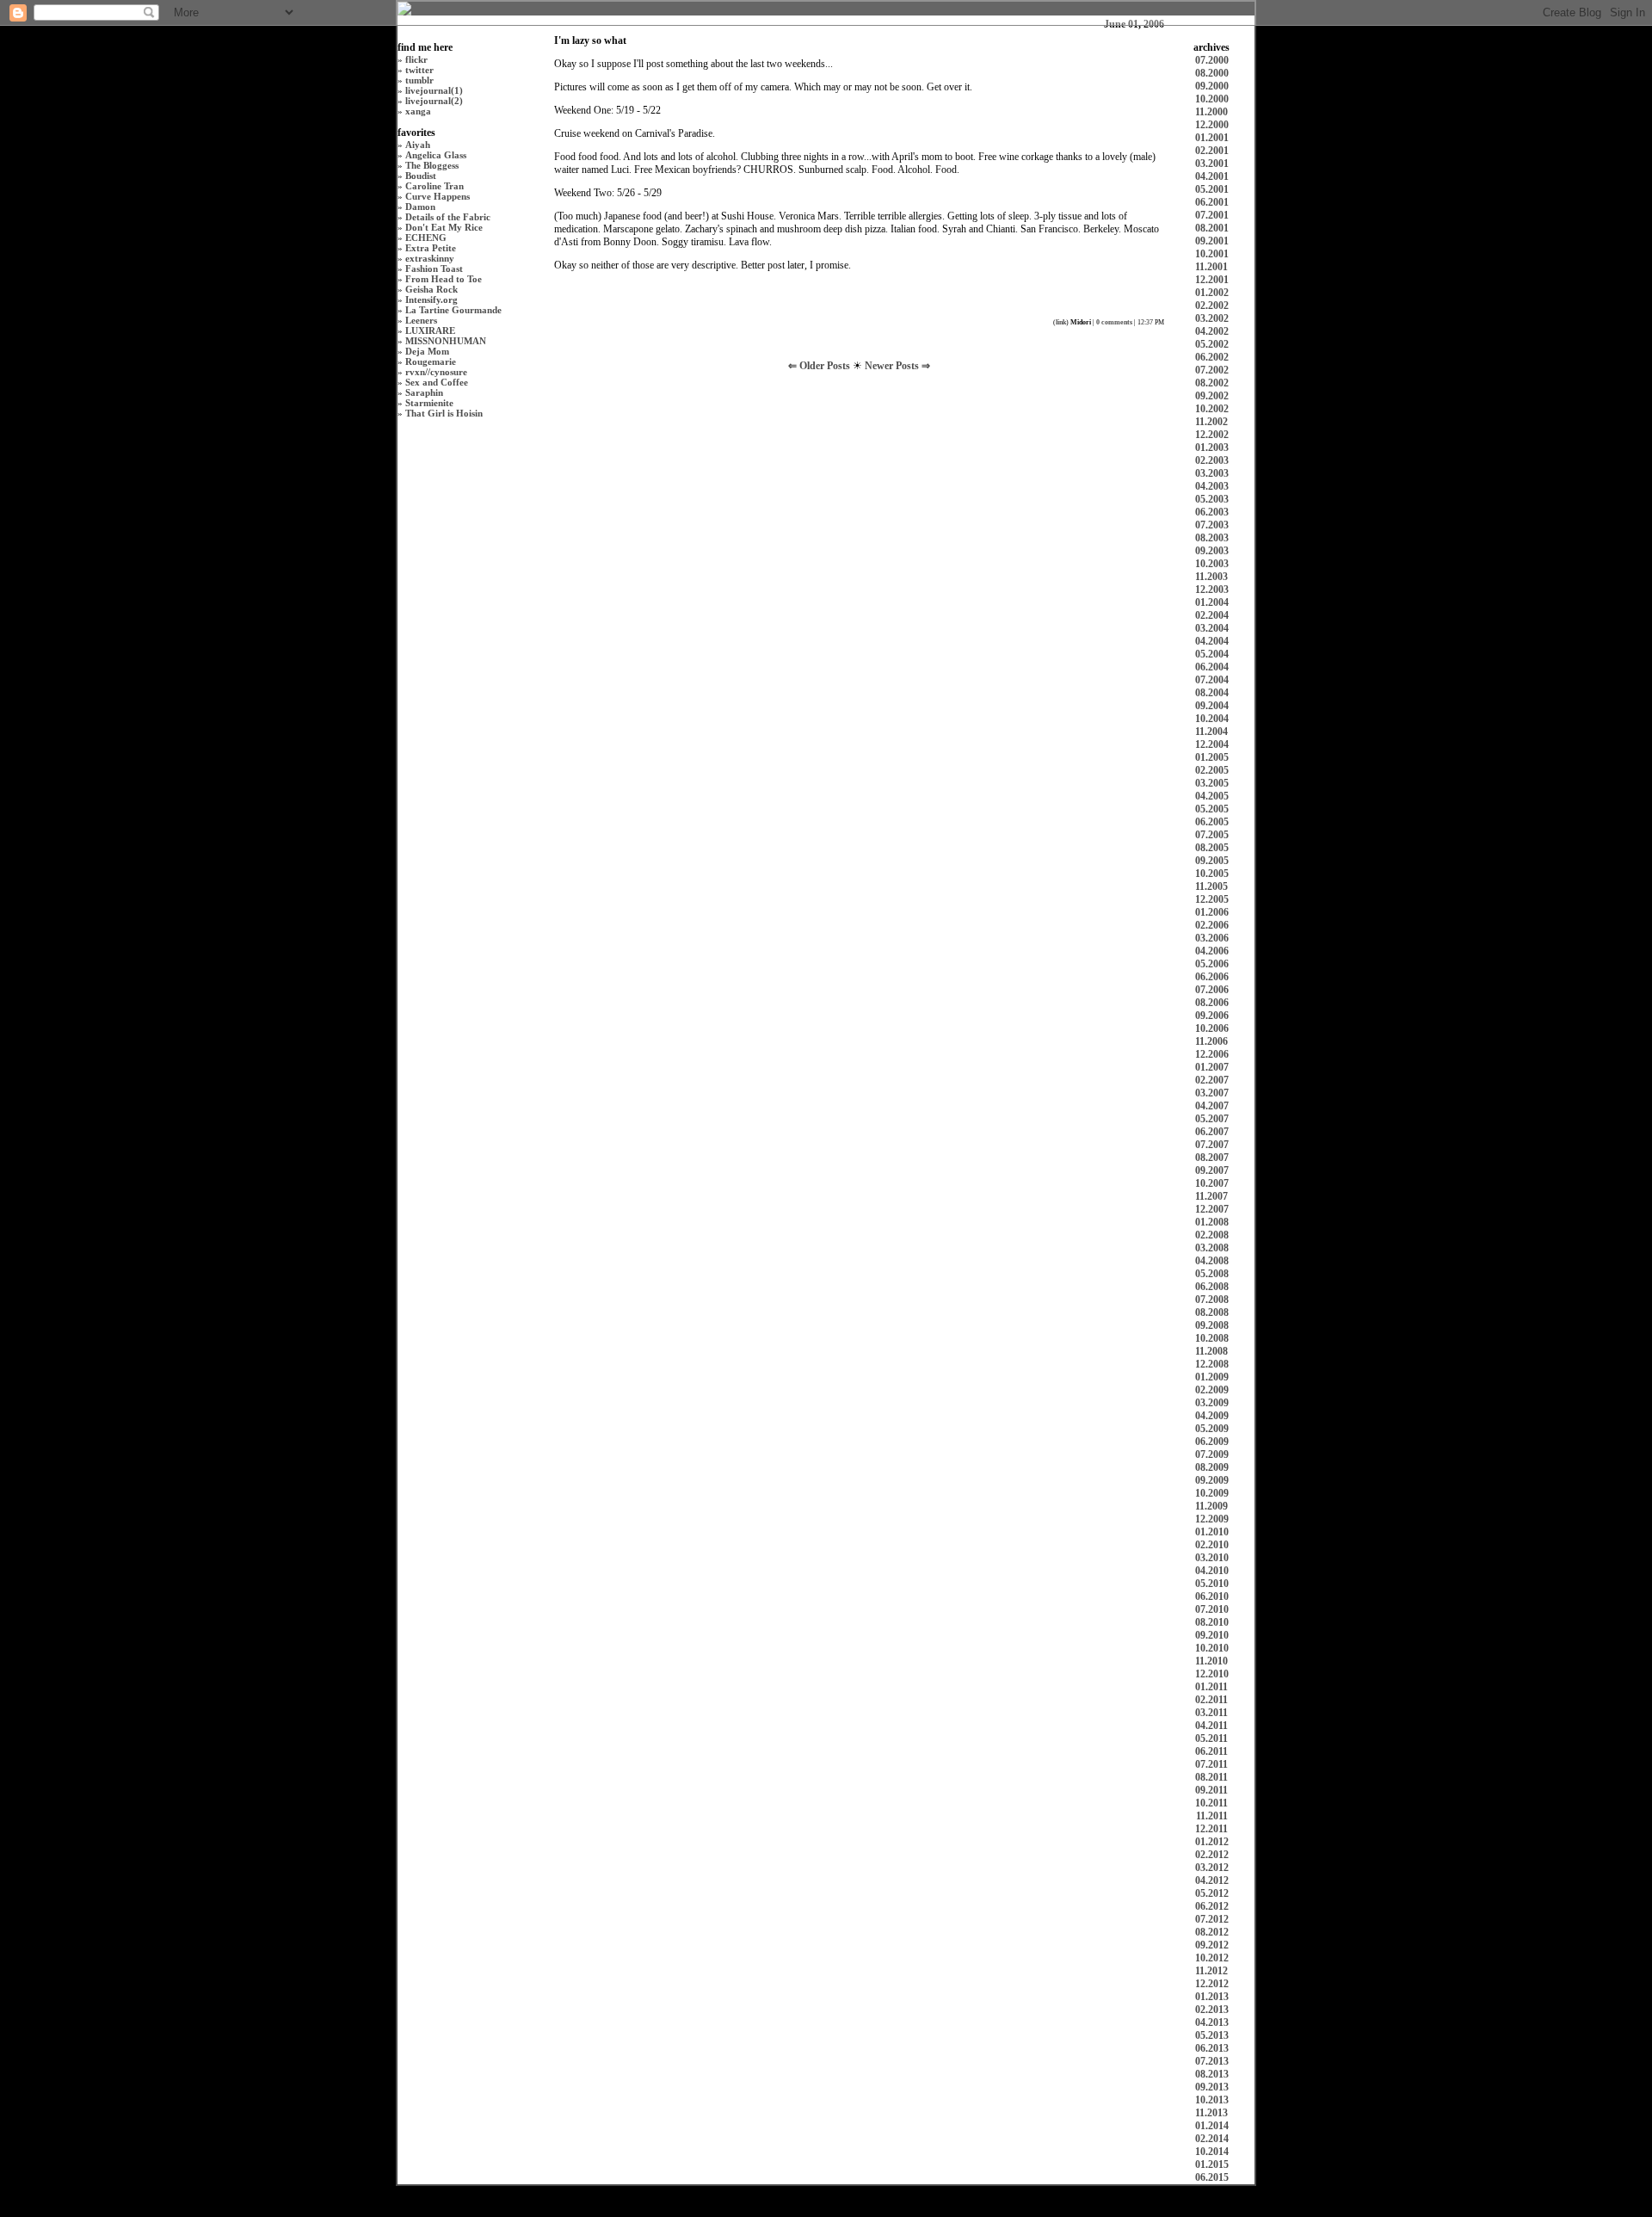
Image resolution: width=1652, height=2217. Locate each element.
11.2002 (1211, 422)
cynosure (449, 372)
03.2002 (1212, 318)
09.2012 (1212, 1945)
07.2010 (1212, 1609)
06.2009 (1212, 1442)
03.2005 (1212, 783)
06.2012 (1212, 1906)
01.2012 (1212, 1842)
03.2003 (1212, 473)
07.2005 (1212, 835)
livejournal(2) (434, 101)
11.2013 (1211, 2113)
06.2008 (1212, 1287)
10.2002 (1212, 409)
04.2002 (1212, 331)
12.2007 (1212, 1209)
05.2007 (1212, 1119)
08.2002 (1212, 383)
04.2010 (1212, 1571)
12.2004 (1212, 744)
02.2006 (1212, 925)
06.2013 (1212, 2048)
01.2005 (1212, 757)
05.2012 (1212, 1893)
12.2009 (1212, 1519)
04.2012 (1212, 1880)
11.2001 (1211, 267)
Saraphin (424, 392)
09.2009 (1212, 1480)
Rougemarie (431, 361)
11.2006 (1211, 1041)
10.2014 (1212, 2152)
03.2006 (1212, 938)
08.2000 (1212, 73)
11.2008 (1211, 1351)
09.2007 (1212, 1170)
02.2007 (1212, 1080)
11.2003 (1211, 577)
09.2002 (1212, 396)
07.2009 (1212, 1454)
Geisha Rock (431, 289)
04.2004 (1212, 641)
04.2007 (1212, 1106)
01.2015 (1212, 2165)
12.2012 (1212, 1984)
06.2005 (1212, 822)
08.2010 (1212, 1622)
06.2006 (1212, 977)
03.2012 (1212, 1868)
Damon (420, 207)
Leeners (421, 320)
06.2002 (1212, 357)
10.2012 (1212, 1958)
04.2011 (1211, 1726)
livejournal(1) (434, 90)
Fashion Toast (434, 269)
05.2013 (1212, 2035)
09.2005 (1212, 861)
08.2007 (1212, 1158)
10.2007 (1212, 1183)
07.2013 (1212, 2061)
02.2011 (1211, 1700)
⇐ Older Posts (820, 366)
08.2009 (1212, 1467)
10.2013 (1212, 2100)
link (1061, 322)
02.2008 (1212, 1235)
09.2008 (1212, 1325)
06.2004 (1212, 667)
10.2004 (1212, 719)
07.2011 (1211, 1764)
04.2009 (1212, 1416)
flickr (416, 59)
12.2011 (1211, 1829)
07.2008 (1212, 1300)
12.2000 (1212, 125)
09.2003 (1212, 551)
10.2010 (1212, 1648)
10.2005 (1212, 874)
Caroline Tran (435, 186)
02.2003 (1212, 460)
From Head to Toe (444, 279)
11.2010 (1211, 1661)
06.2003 (1212, 512)
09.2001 (1212, 241)
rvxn (415, 372)
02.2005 (1212, 770)
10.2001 (1212, 254)
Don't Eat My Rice (444, 227)
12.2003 (1212, 590)
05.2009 (1212, 1429)
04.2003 (1212, 486)
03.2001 (1212, 164)
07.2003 (1212, 525)
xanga (418, 111)
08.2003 (1212, 538)
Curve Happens (438, 196)
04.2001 (1212, 176)
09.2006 (1212, 1016)
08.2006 (1212, 1003)
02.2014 (1212, 2139)
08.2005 (1212, 848)
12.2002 (1212, 435)
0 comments (1114, 322)
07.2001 (1212, 215)
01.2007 (1212, 1067)
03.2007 (1212, 1093)
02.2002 (1212, 306)
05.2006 (1212, 964)
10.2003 (1212, 564)
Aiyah (418, 145)
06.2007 (1212, 1132)
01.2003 (1212, 448)
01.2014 (1212, 2126)
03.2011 (1211, 1713)
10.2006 (1212, 1028)
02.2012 (1212, 1855)
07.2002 (1212, 370)
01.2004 (1212, 602)
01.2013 (1212, 1997)
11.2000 (1211, 112)
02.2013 (1212, 2010)
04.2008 (1212, 1261)
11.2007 (1211, 1196)
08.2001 (1212, 228)
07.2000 (1212, 60)
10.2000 (1212, 99)
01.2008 (1212, 1222)
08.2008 (1212, 1312)
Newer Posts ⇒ (897, 366)
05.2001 (1212, 189)
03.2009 (1212, 1403)
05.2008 (1212, 1274)
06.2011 (1211, 1751)
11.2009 (1211, 1506)
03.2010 (1212, 1558)
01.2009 (1212, 1377)
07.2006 (1212, 990)
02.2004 (1212, 615)
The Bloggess (432, 165)
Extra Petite (431, 248)
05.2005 (1212, 809)
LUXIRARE (430, 330)
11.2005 (1211, 886)
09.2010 (1212, 1635)
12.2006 (1212, 1054)
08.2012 (1212, 1932)
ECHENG (426, 238)
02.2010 (1212, 1545)
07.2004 (1212, 680)
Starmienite (429, 403)
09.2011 (1211, 1790)
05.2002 (1212, 344)
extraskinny (430, 258)
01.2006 (1212, 912)
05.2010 (1212, 1584)
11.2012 (1211, 1971)
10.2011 (1211, 1803)
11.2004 (1211, 732)
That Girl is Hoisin (444, 413)
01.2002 (1212, 293)
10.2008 (1212, 1338)
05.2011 (1211, 1738)
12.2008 (1212, 1364)
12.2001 (1212, 280)
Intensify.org (431, 300)
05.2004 (1212, 654)
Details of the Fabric (448, 217)
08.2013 (1212, 2074)
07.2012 (1212, 1919)
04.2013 (1212, 2022)
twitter (419, 70)
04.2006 (1212, 951)
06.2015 (1212, 2177)
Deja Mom (427, 351)
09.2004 (1212, 706)
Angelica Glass (436, 155)
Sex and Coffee (437, 382)
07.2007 (1212, 1145)
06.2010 (1212, 1596)
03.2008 (1212, 1248)
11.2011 (1212, 1816)
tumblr (419, 80)
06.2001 (1212, 202)
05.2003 (1212, 499)
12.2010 (1212, 1674)
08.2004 (1212, 693)
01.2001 (1212, 138)
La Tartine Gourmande (453, 310)
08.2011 (1211, 1777)
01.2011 (1211, 1687)
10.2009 (1212, 1493)
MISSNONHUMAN (446, 341)
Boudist (421, 176)
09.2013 (1212, 2087)
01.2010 (1212, 1532)
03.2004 (1212, 628)
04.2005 (1212, 796)
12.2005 (1212, 899)
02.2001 (1212, 151)
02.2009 (1212, 1390)
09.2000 (1212, 86)
